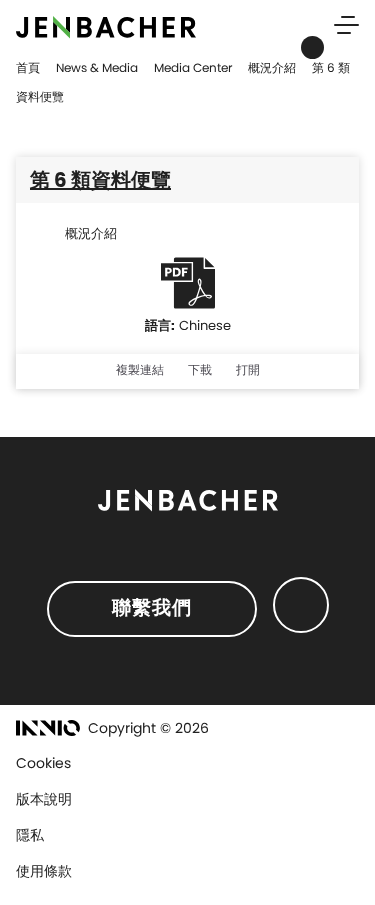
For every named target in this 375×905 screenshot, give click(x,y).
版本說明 (44, 799)
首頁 (28, 67)
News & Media (97, 67)
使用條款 (44, 871)
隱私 (30, 835)
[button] (140, 372)
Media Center (193, 67)
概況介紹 (272, 67)
